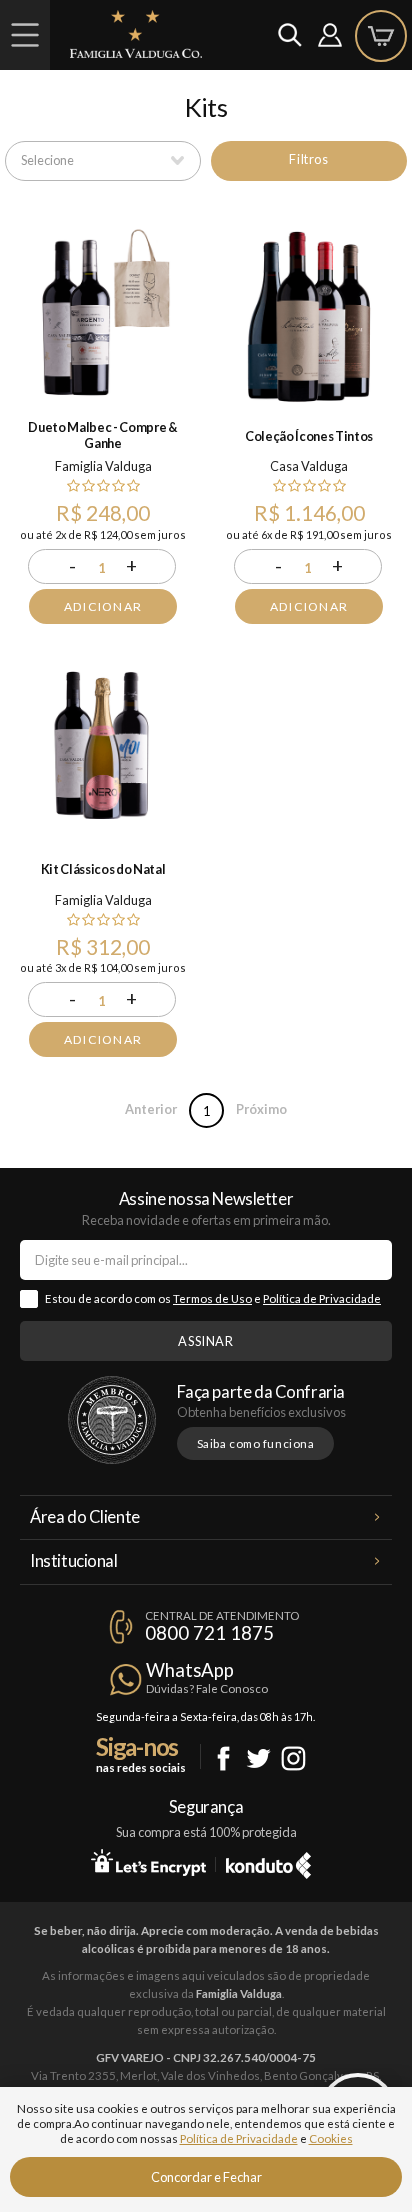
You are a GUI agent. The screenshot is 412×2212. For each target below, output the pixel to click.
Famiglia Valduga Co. (136, 34)
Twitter (258, 1758)
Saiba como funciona (256, 1443)
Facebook (223, 1758)
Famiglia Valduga (103, 466)
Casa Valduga (309, 466)
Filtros (308, 159)
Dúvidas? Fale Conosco (207, 1688)
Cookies (331, 2138)
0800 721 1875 (209, 1633)
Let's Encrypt (148, 1862)
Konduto (268, 1862)
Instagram (293, 1758)
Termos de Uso (212, 1298)
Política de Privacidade (322, 1298)
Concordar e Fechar (206, 2177)
